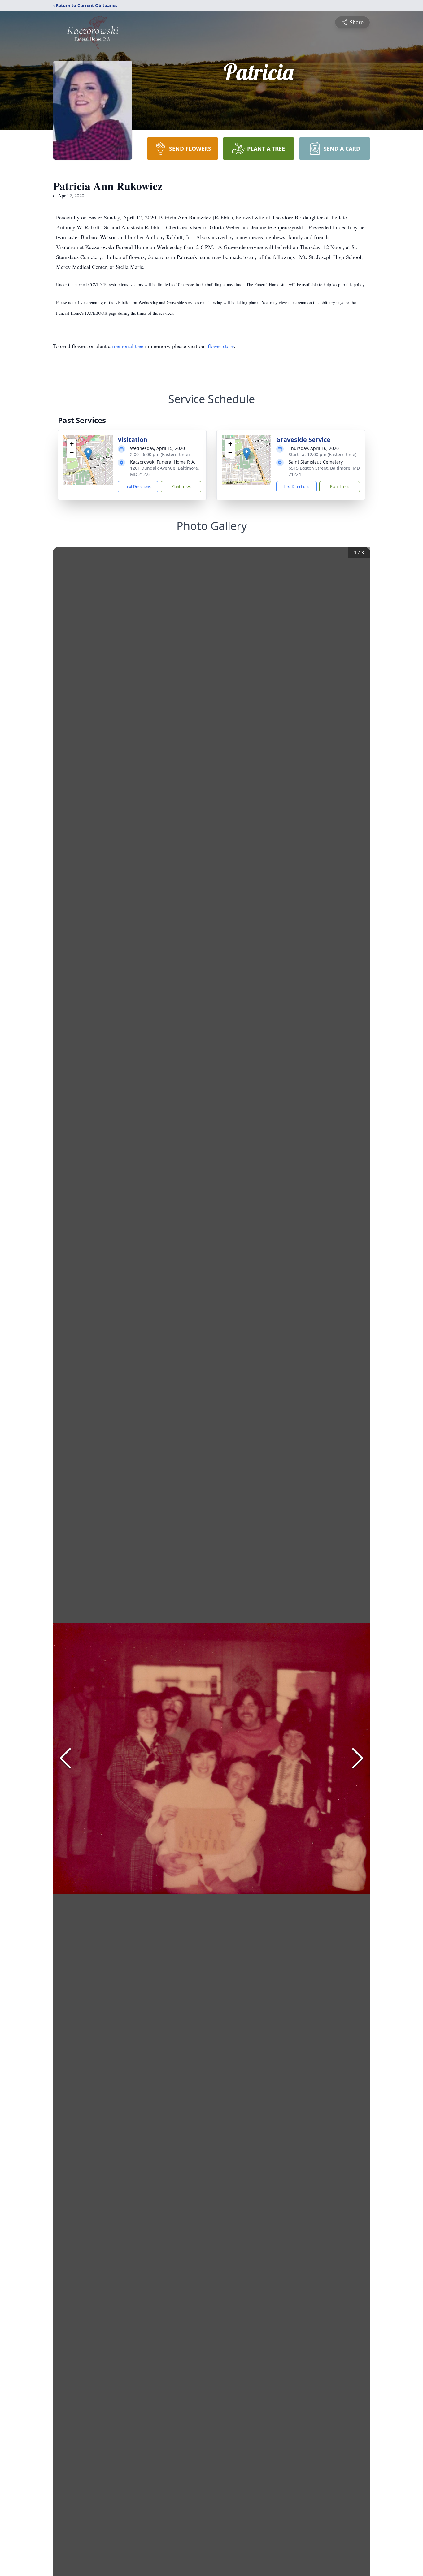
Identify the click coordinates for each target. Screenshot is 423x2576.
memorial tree (128, 346)
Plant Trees (181, 487)
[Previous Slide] (65, 1758)
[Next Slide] (358, 1758)
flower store (221, 346)
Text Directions (138, 487)
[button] (88, 454)
